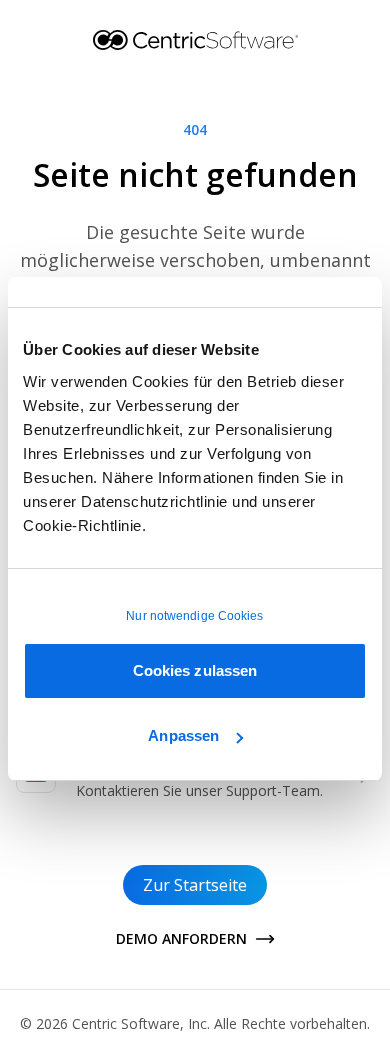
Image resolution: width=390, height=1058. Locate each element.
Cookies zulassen (195, 670)
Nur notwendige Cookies (194, 616)
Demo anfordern (181, 938)
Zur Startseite (195, 885)
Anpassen (183, 735)
